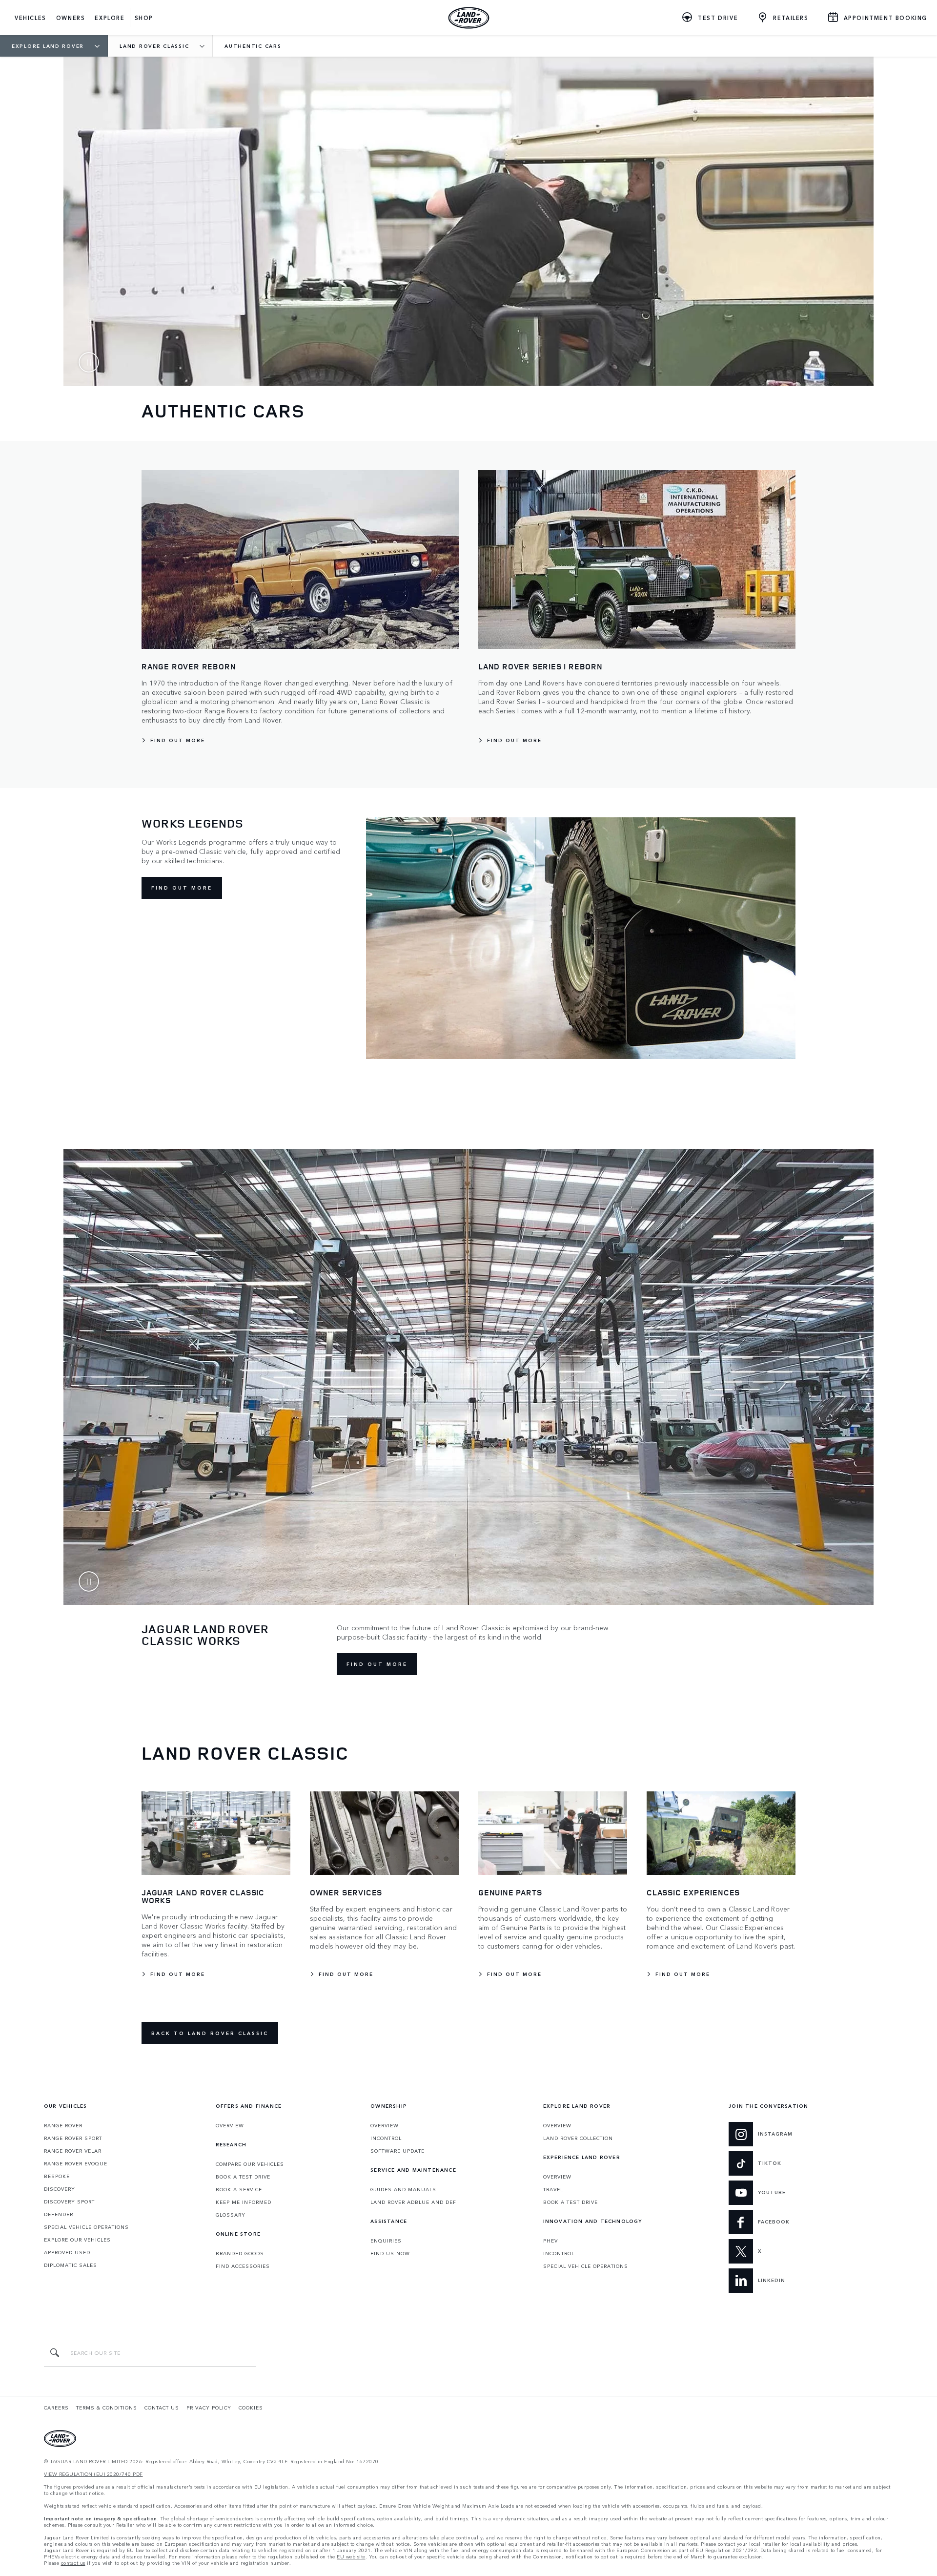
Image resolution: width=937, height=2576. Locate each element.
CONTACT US (162, 2408)
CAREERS (56, 2408)
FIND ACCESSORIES (243, 2266)
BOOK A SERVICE (239, 2189)
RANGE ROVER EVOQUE (76, 2163)
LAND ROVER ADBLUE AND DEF (413, 2202)
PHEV (550, 2241)
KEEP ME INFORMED (244, 2202)
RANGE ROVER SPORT (73, 2138)
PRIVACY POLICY (209, 2408)
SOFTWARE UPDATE (397, 2151)
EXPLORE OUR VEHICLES (77, 2240)
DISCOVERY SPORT (69, 2202)
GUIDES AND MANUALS (403, 2189)
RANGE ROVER (63, 2125)
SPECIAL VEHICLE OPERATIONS (86, 2227)
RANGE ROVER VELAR (73, 2151)
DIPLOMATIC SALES (71, 2265)
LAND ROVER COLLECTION (578, 2138)
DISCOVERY (60, 2189)
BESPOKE (57, 2176)
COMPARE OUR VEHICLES (250, 2164)
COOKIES (251, 2408)
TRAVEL (553, 2189)
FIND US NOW (390, 2253)
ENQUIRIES (386, 2241)
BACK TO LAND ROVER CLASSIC (210, 2033)
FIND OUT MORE (182, 888)
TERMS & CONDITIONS (107, 2408)
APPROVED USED (67, 2252)
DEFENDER (59, 2214)
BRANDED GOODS (240, 2253)
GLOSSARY (231, 2215)
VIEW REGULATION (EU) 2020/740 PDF (93, 2474)
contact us (73, 2563)
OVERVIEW (230, 2125)
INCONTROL (386, 2138)
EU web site (351, 2557)
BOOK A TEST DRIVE (243, 2177)
